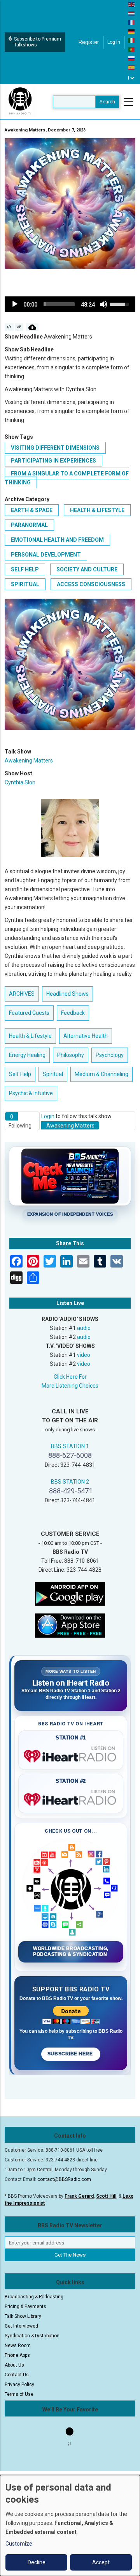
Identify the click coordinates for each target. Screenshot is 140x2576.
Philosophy (71, 1055)
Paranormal (29, 525)
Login (48, 1116)
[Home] (20, 101)
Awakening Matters (29, 761)
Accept (101, 2562)
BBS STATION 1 (70, 1446)
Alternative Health (86, 1036)
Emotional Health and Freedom (57, 540)
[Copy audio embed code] (9, 327)
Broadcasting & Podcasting (34, 2297)
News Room (18, 2346)
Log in (114, 42)
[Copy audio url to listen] (19, 327)
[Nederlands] (132, 13)
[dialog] (70, 2525)
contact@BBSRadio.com (64, 2179)
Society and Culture (87, 569)
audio (84, 1328)
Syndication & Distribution (32, 2336)
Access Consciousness (91, 584)
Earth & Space (32, 510)
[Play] (15, 304)
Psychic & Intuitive (31, 1093)
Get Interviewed (21, 2326)
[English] (132, 4)
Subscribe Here (71, 2054)
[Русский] (132, 58)
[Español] (132, 67)
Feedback (73, 1013)
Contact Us (17, 2375)
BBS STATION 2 (70, 1482)
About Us (14, 2365)
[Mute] (103, 304)
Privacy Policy (19, 2385)
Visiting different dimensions (55, 448)
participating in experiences (53, 461)
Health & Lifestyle (97, 510)
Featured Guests (29, 1013)
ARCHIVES (22, 994)
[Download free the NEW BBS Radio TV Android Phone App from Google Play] (70, 1594)
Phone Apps (17, 2355)
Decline (37, 2562)
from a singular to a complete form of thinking (67, 478)
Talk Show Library (23, 2316)
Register (89, 42)
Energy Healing (27, 1055)
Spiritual (25, 584)
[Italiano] (132, 40)
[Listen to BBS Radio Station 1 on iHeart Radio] (71, 1755)
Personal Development (46, 555)
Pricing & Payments (25, 2307)
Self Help (25, 569)
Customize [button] (19, 2544)
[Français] (132, 22)
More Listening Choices (70, 1386)
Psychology (110, 1055)
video (84, 1355)
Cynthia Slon (20, 782)
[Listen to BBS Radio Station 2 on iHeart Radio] (71, 1798)
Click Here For (70, 1377)
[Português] (132, 49)
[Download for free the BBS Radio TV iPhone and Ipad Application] (70, 1625)
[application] (70, 304)
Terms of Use (19, 2394)
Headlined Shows (67, 994)
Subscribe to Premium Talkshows (38, 42)
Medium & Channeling (101, 1074)
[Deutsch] (132, 31)
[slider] (59, 304)
